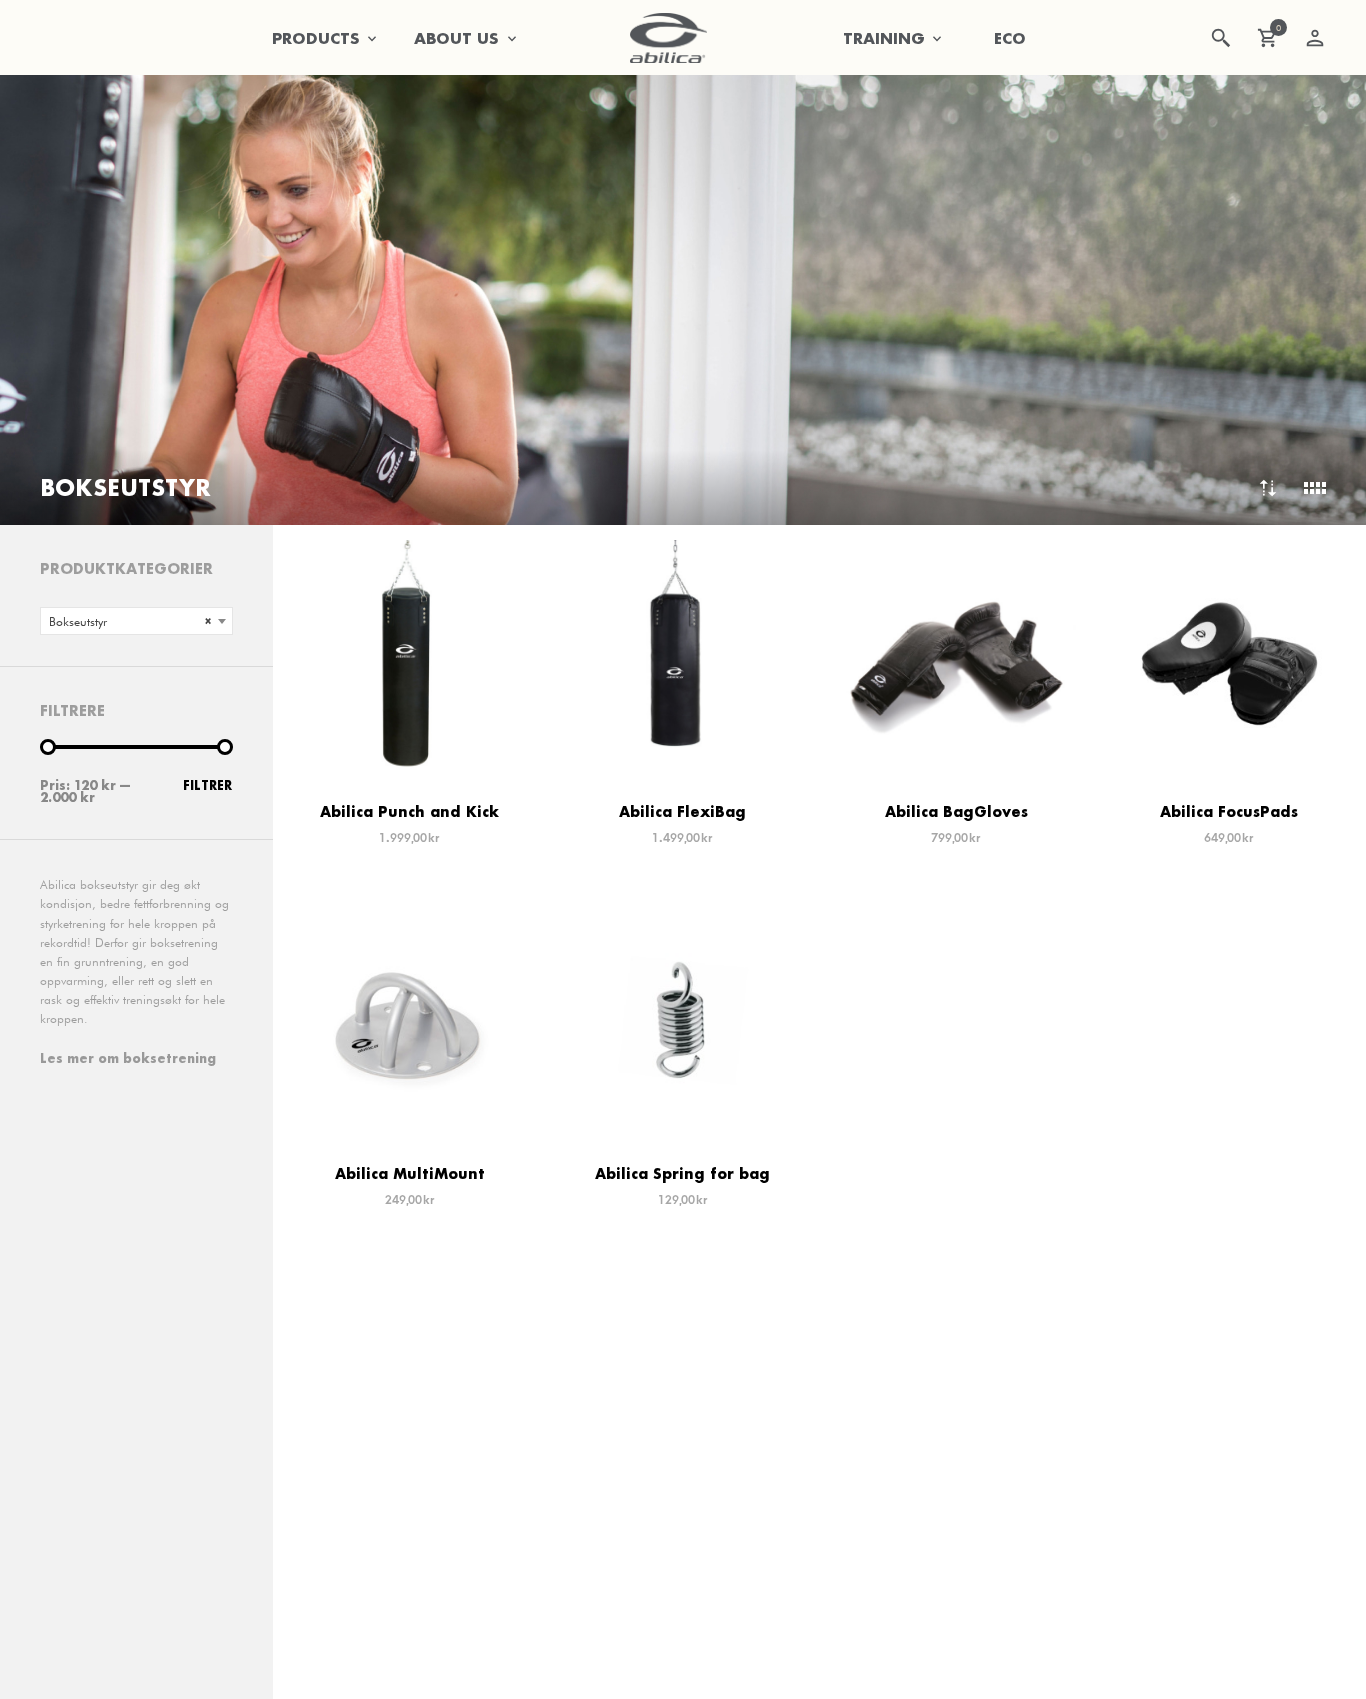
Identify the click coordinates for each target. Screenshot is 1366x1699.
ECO (1010, 38)
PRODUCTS (316, 38)
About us (456, 38)
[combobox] (136, 621)
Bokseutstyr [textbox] (130, 621)
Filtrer (207, 786)
